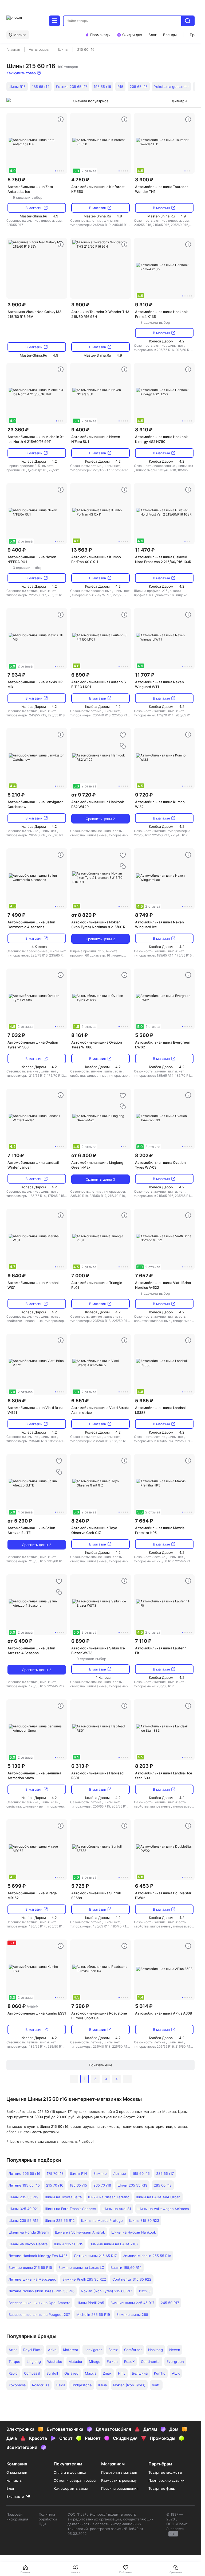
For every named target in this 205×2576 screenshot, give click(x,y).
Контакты (14, 2480)
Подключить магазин (119, 2472)
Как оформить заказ (71, 2488)
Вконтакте (15, 2496)
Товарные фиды (162, 2488)
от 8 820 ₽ (84, 915)
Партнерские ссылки (166, 2480)
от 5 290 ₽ (20, 1521)
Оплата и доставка (70, 2472)
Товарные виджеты (165, 2472)
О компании (17, 2472)
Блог (11, 2488)
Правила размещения (120, 2488)
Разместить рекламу (119, 2480)
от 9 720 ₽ (83, 795)
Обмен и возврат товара (75, 2480)
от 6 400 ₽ (84, 1155)
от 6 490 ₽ (20, 1641)
